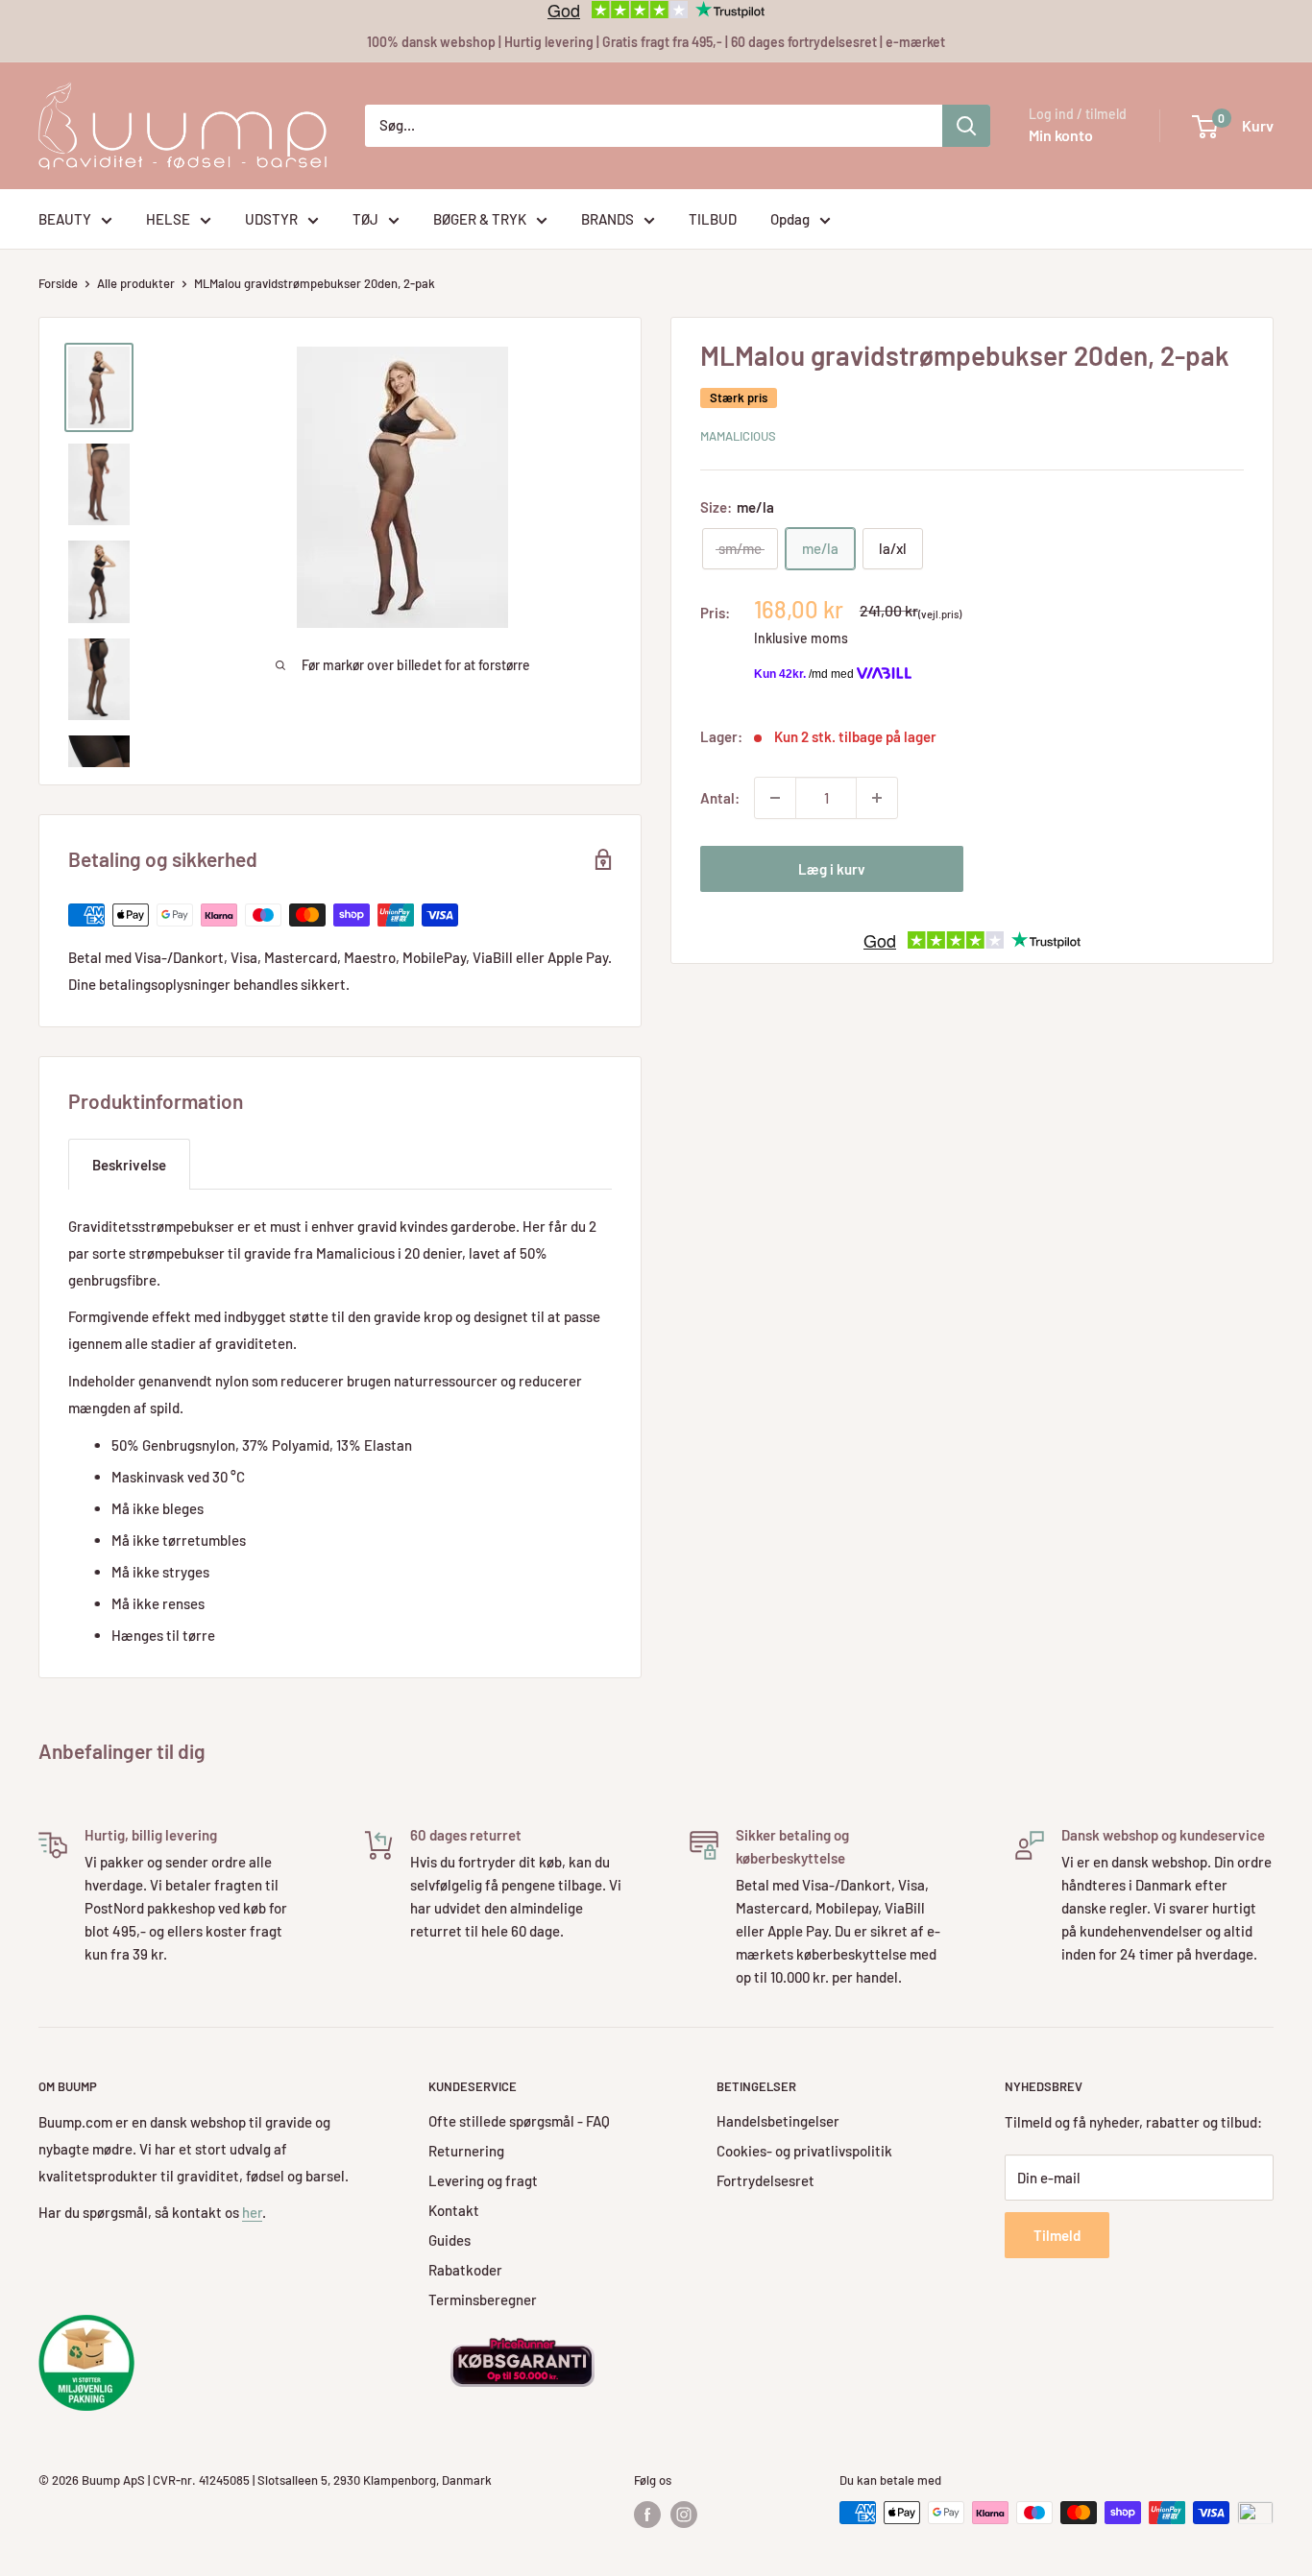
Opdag (790, 219)
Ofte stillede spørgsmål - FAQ (519, 2121)
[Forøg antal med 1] (877, 798)
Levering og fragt (483, 2180)
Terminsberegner (483, 2299)
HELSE (168, 219)
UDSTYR (271, 219)
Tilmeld (1057, 2235)
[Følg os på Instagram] (684, 2515)
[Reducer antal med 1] (775, 798)
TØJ (365, 219)
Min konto (1061, 135)
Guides (449, 2240)
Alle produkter (136, 283)
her (252, 2212)
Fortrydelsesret (765, 2180)
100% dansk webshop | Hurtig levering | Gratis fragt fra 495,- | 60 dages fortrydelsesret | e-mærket (656, 42)
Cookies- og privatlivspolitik (804, 2151)
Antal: (720, 798)
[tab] (129, 1164)
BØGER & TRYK (480, 219)
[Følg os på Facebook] (647, 2515)
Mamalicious (738, 436)
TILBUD (713, 219)
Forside (58, 283)
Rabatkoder (465, 2270)
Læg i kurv (832, 869)
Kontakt (454, 2210)
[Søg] (966, 126)
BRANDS (607, 219)
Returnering (466, 2151)
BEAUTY (65, 219)
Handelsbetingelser (778, 2121)
